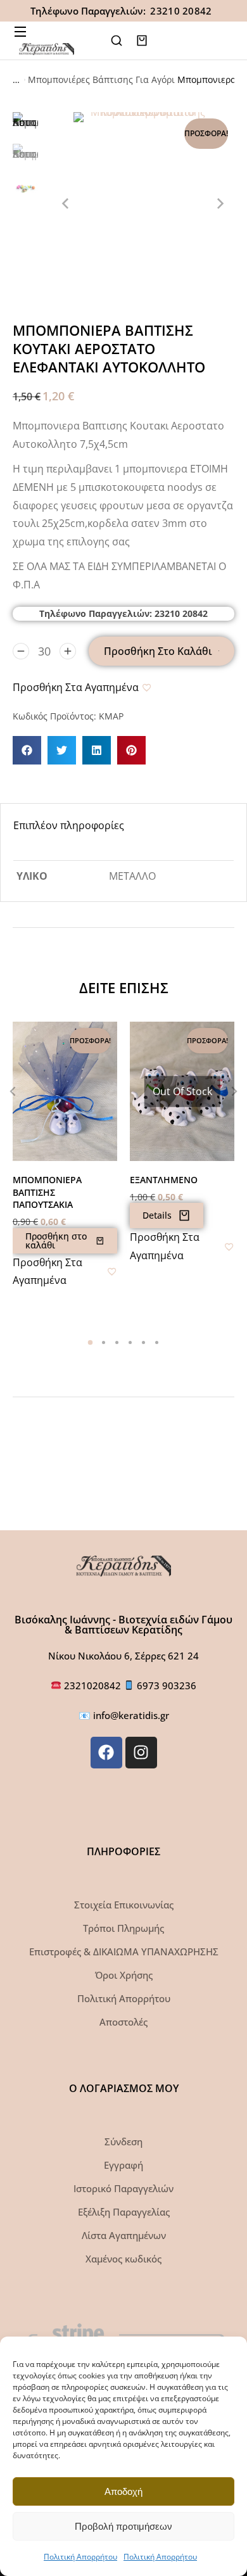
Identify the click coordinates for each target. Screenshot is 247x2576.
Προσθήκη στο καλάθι (56, 1240)
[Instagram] (141, 1753)
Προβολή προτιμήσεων (123, 2526)
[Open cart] (142, 41)
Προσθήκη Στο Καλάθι (158, 651)
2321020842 (94, 1685)
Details (157, 1215)
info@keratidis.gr (131, 1715)
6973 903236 (167, 1685)
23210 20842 (181, 11)
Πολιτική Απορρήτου (80, 2557)
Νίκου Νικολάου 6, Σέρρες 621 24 (123, 1656)
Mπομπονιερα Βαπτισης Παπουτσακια (47, 1192)
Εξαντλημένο (164, 1180)
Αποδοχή (123, 2491)
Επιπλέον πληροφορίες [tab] (69, 825)
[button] (27, 750)
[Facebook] (106, 1753)
